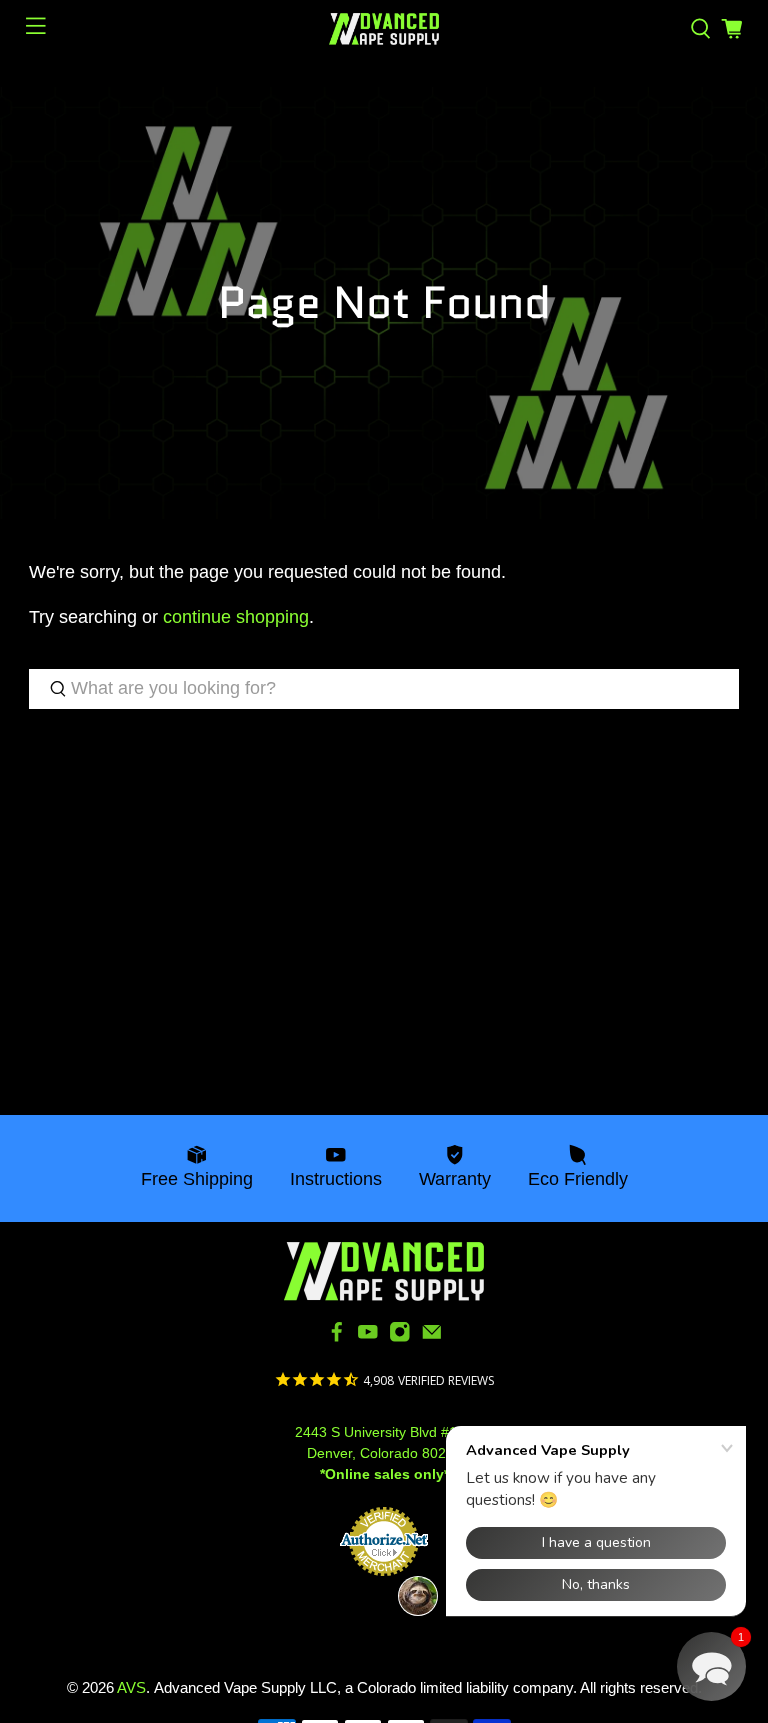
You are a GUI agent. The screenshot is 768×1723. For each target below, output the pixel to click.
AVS (131, 1687)
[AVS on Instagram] (400, 1338)
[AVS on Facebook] (337, 1338)
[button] (711, 1666)
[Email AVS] (432, 1338)
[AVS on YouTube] (368, 1338)
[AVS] (384, 29)
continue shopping (236, 617)
